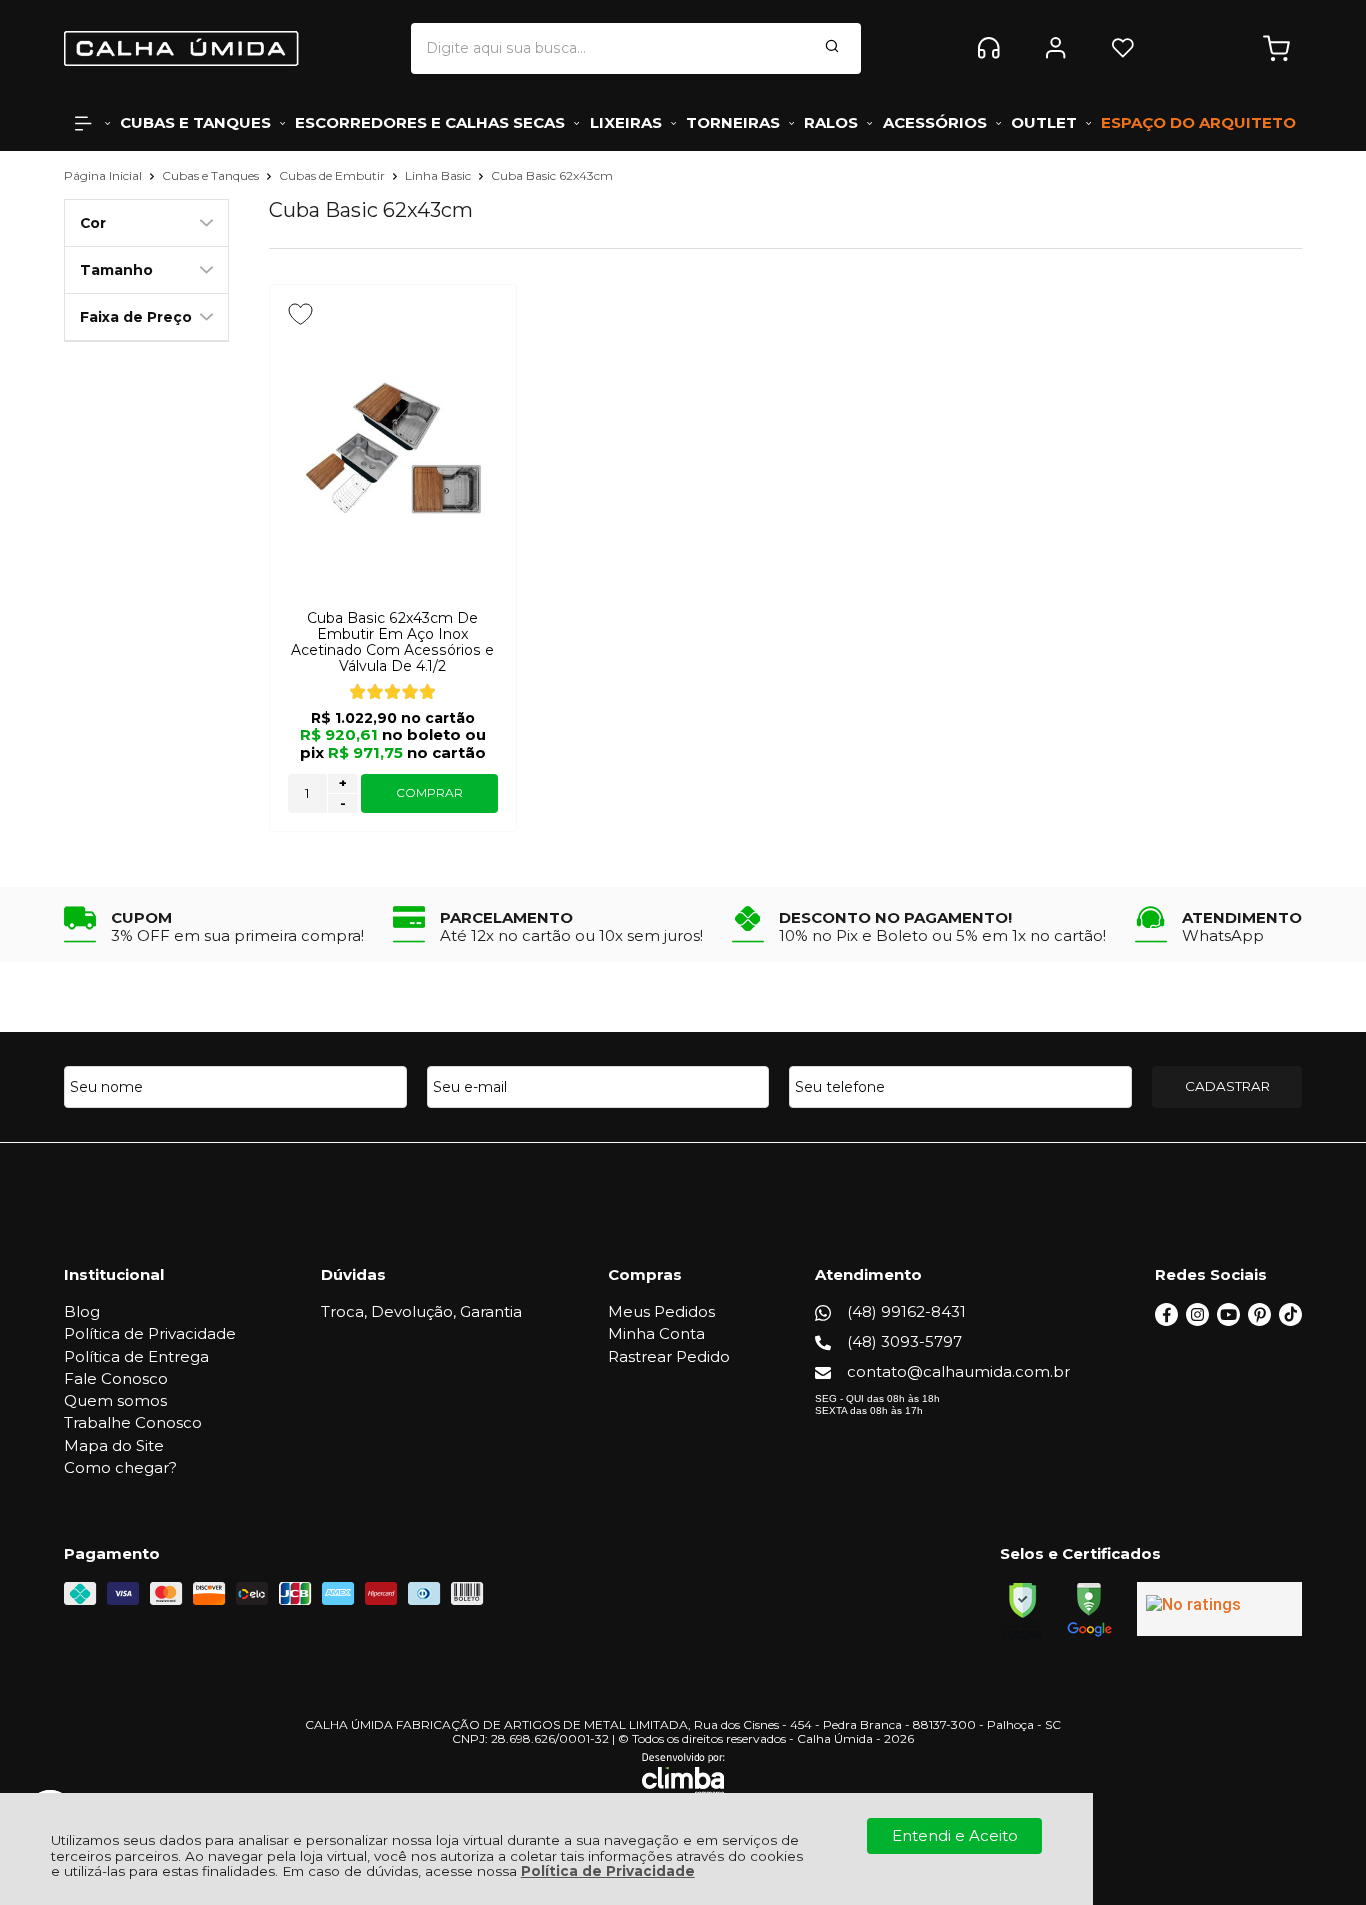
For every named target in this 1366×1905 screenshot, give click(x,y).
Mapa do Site (114, 1445)
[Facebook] (1166, 1320)
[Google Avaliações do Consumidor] (1219, 1609)
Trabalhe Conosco (133, 1422)
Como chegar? (120, 1467)
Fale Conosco (116, 1378)
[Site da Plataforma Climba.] (683, 1774)
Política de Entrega (136, 1356)
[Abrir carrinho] (1276, 48)
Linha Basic (439, 175)
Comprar (429, 792)
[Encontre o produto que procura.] (832, 48)
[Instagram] (1197, 1320)
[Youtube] (1228, 1320)
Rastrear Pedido (669, 1356)
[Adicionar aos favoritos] (300, 314)
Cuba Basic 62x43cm (552, 175)
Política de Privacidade (608, 1871)
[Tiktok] (1290, 1320)
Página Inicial (104, 175)
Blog (82, 1311)
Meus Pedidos (661, 1311)
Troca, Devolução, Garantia (421, 1311)
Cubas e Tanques (212, 175)
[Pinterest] (1259, 1320)
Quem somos (115, 1400)
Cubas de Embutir (333, 175)
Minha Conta (656, 1333)
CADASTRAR (1227, 1086)
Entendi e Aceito (955, 1835)
